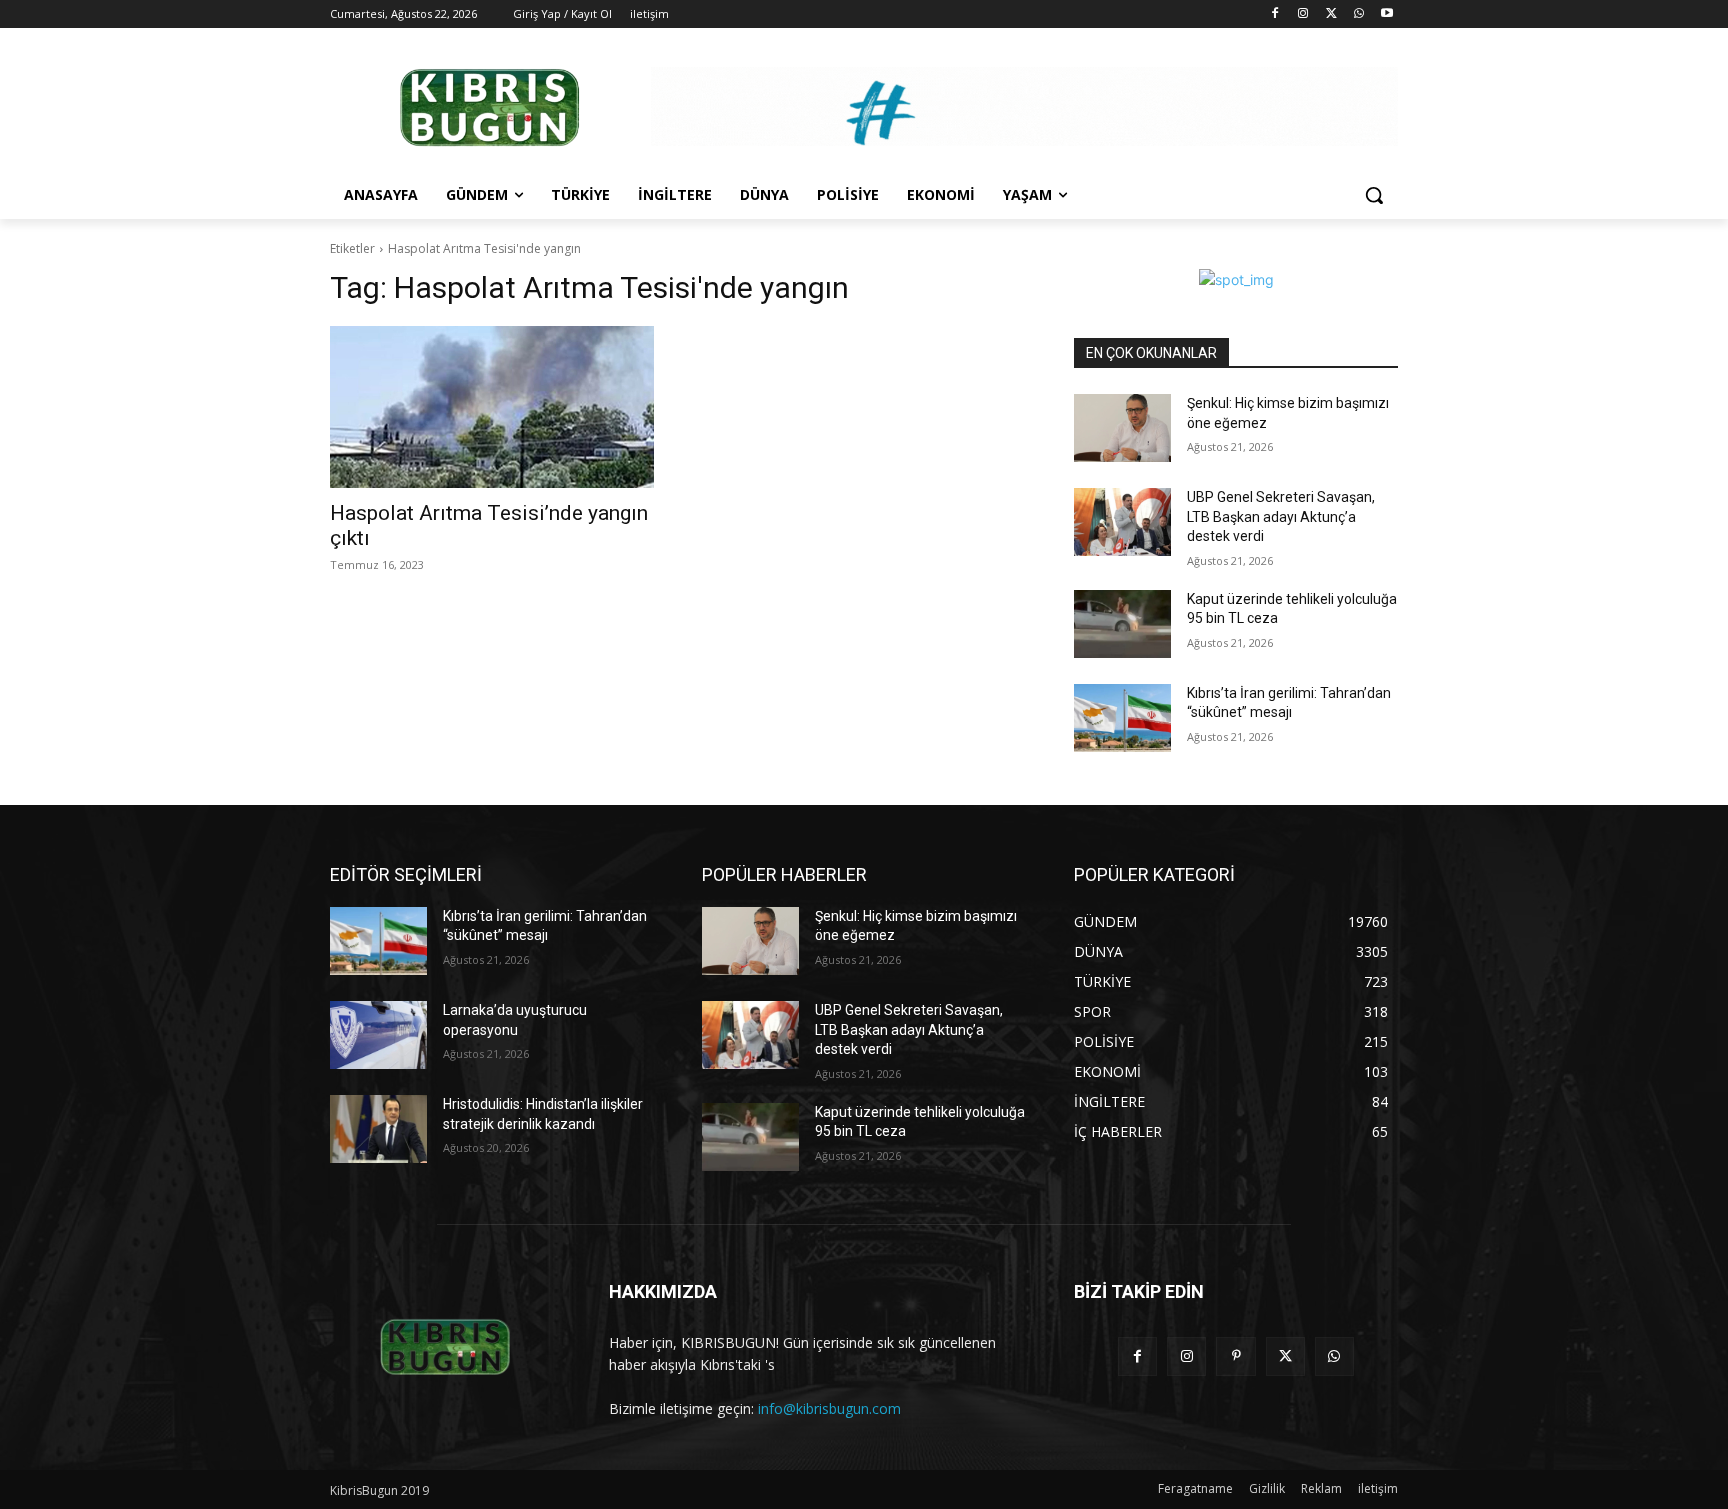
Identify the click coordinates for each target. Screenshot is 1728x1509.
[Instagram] (1303, 14)
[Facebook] (1275, 14)
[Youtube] (1386, 14)
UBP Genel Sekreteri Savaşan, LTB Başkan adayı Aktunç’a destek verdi (1281, 516)
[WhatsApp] (1358, 14)
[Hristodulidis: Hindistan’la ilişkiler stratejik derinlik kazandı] (378, 1129)
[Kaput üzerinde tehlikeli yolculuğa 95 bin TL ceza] (1122, 624)
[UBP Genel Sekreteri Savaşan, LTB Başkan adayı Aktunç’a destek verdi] (1122, 522)
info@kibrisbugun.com (829, 1408)
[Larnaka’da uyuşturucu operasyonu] (378, 1035)
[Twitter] (1331, 14)
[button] (1374, 195)
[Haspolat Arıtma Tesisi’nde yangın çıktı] (492, 407)
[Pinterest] (1235, 1356)
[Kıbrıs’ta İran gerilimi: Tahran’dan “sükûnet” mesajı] (1122, 718)
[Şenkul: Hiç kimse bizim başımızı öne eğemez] (1122, 428)
